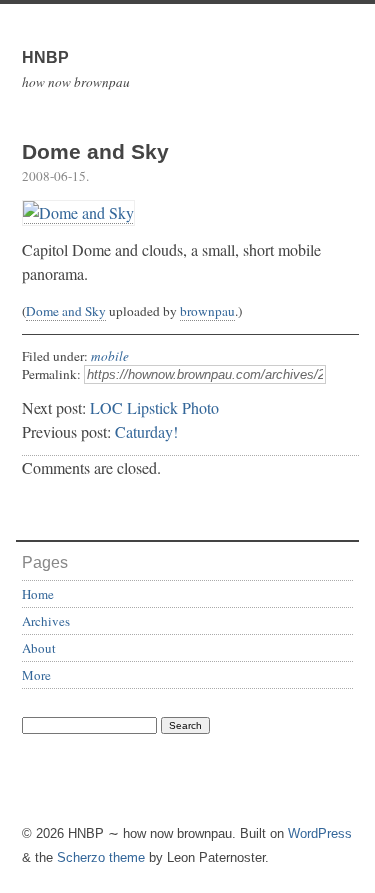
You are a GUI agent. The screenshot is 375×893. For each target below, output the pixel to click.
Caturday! (146, 431)
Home (38, 594)
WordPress (320, 833)
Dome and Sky (66, 311)
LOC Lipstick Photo (154, 407)
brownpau (207, 311)
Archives (46, 621)
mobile (110, 356)
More (36, 675)
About (39, 648)
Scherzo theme (101, 857)
